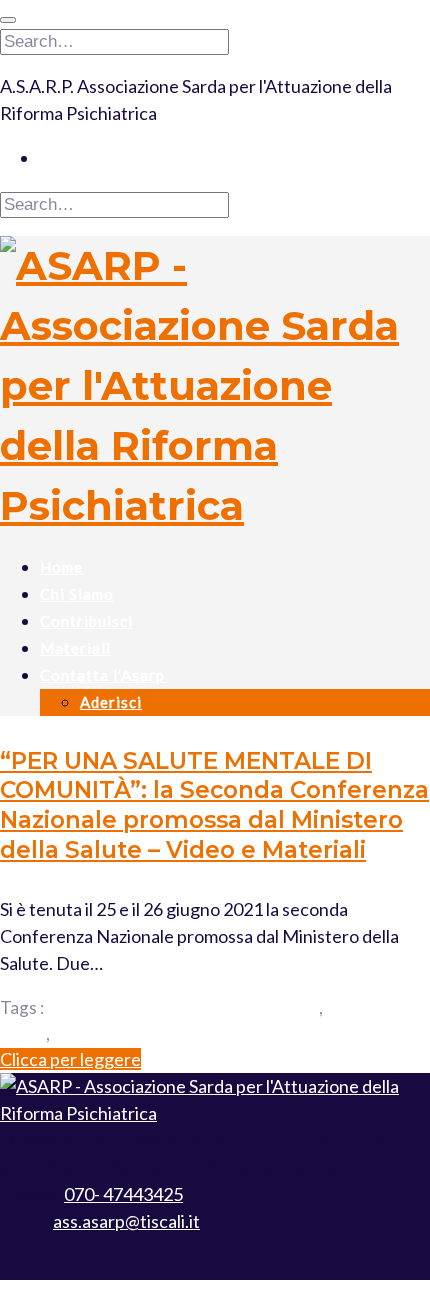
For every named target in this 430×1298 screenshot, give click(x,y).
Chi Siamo (77, 594)
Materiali (75, 648)
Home (61, 567)
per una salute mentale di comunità (182, 1033)
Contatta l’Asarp (102, 675)
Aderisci (111, 702)
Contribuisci (86, 621)
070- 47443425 (123, 1194)
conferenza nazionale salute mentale (183, 1007)
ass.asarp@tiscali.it (126, 1221)
